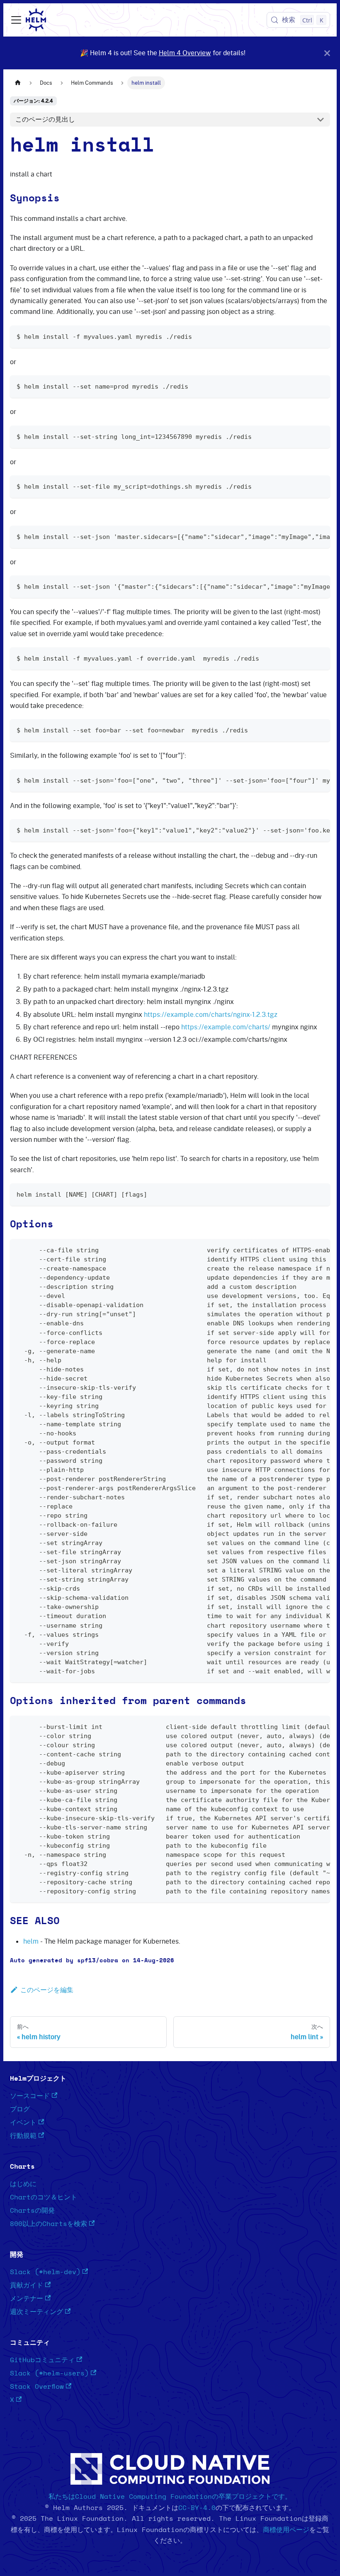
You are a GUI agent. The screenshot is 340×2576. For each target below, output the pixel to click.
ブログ (20, 2109)
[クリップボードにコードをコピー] (320, 336)
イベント (23, 2123)
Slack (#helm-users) (49, 2373)
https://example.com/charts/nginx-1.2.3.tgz (211, 1014)
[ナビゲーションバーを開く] (16, 20)
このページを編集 (47, 1990)
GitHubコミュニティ (42, 2360)
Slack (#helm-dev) (45, 2272)
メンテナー (27, 2299)
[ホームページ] (18, 83)
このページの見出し (45, 119)
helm (31, 1941)
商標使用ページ (286, 2530)
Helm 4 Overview (185, 53)
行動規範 (23, 2136)
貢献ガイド (27, 2285)
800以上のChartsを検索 (49, 2224)
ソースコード (30, 2096)
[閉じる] (327, 53)
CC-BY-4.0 (197, 2508)
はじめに (23, 2184)
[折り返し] (305, 536)
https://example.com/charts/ (226, 1027)
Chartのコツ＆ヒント (44, 2197)
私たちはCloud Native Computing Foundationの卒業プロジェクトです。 (170, 2497)
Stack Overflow (37, 2387)
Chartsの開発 (32, 2211)
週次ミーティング (36, 2312)
